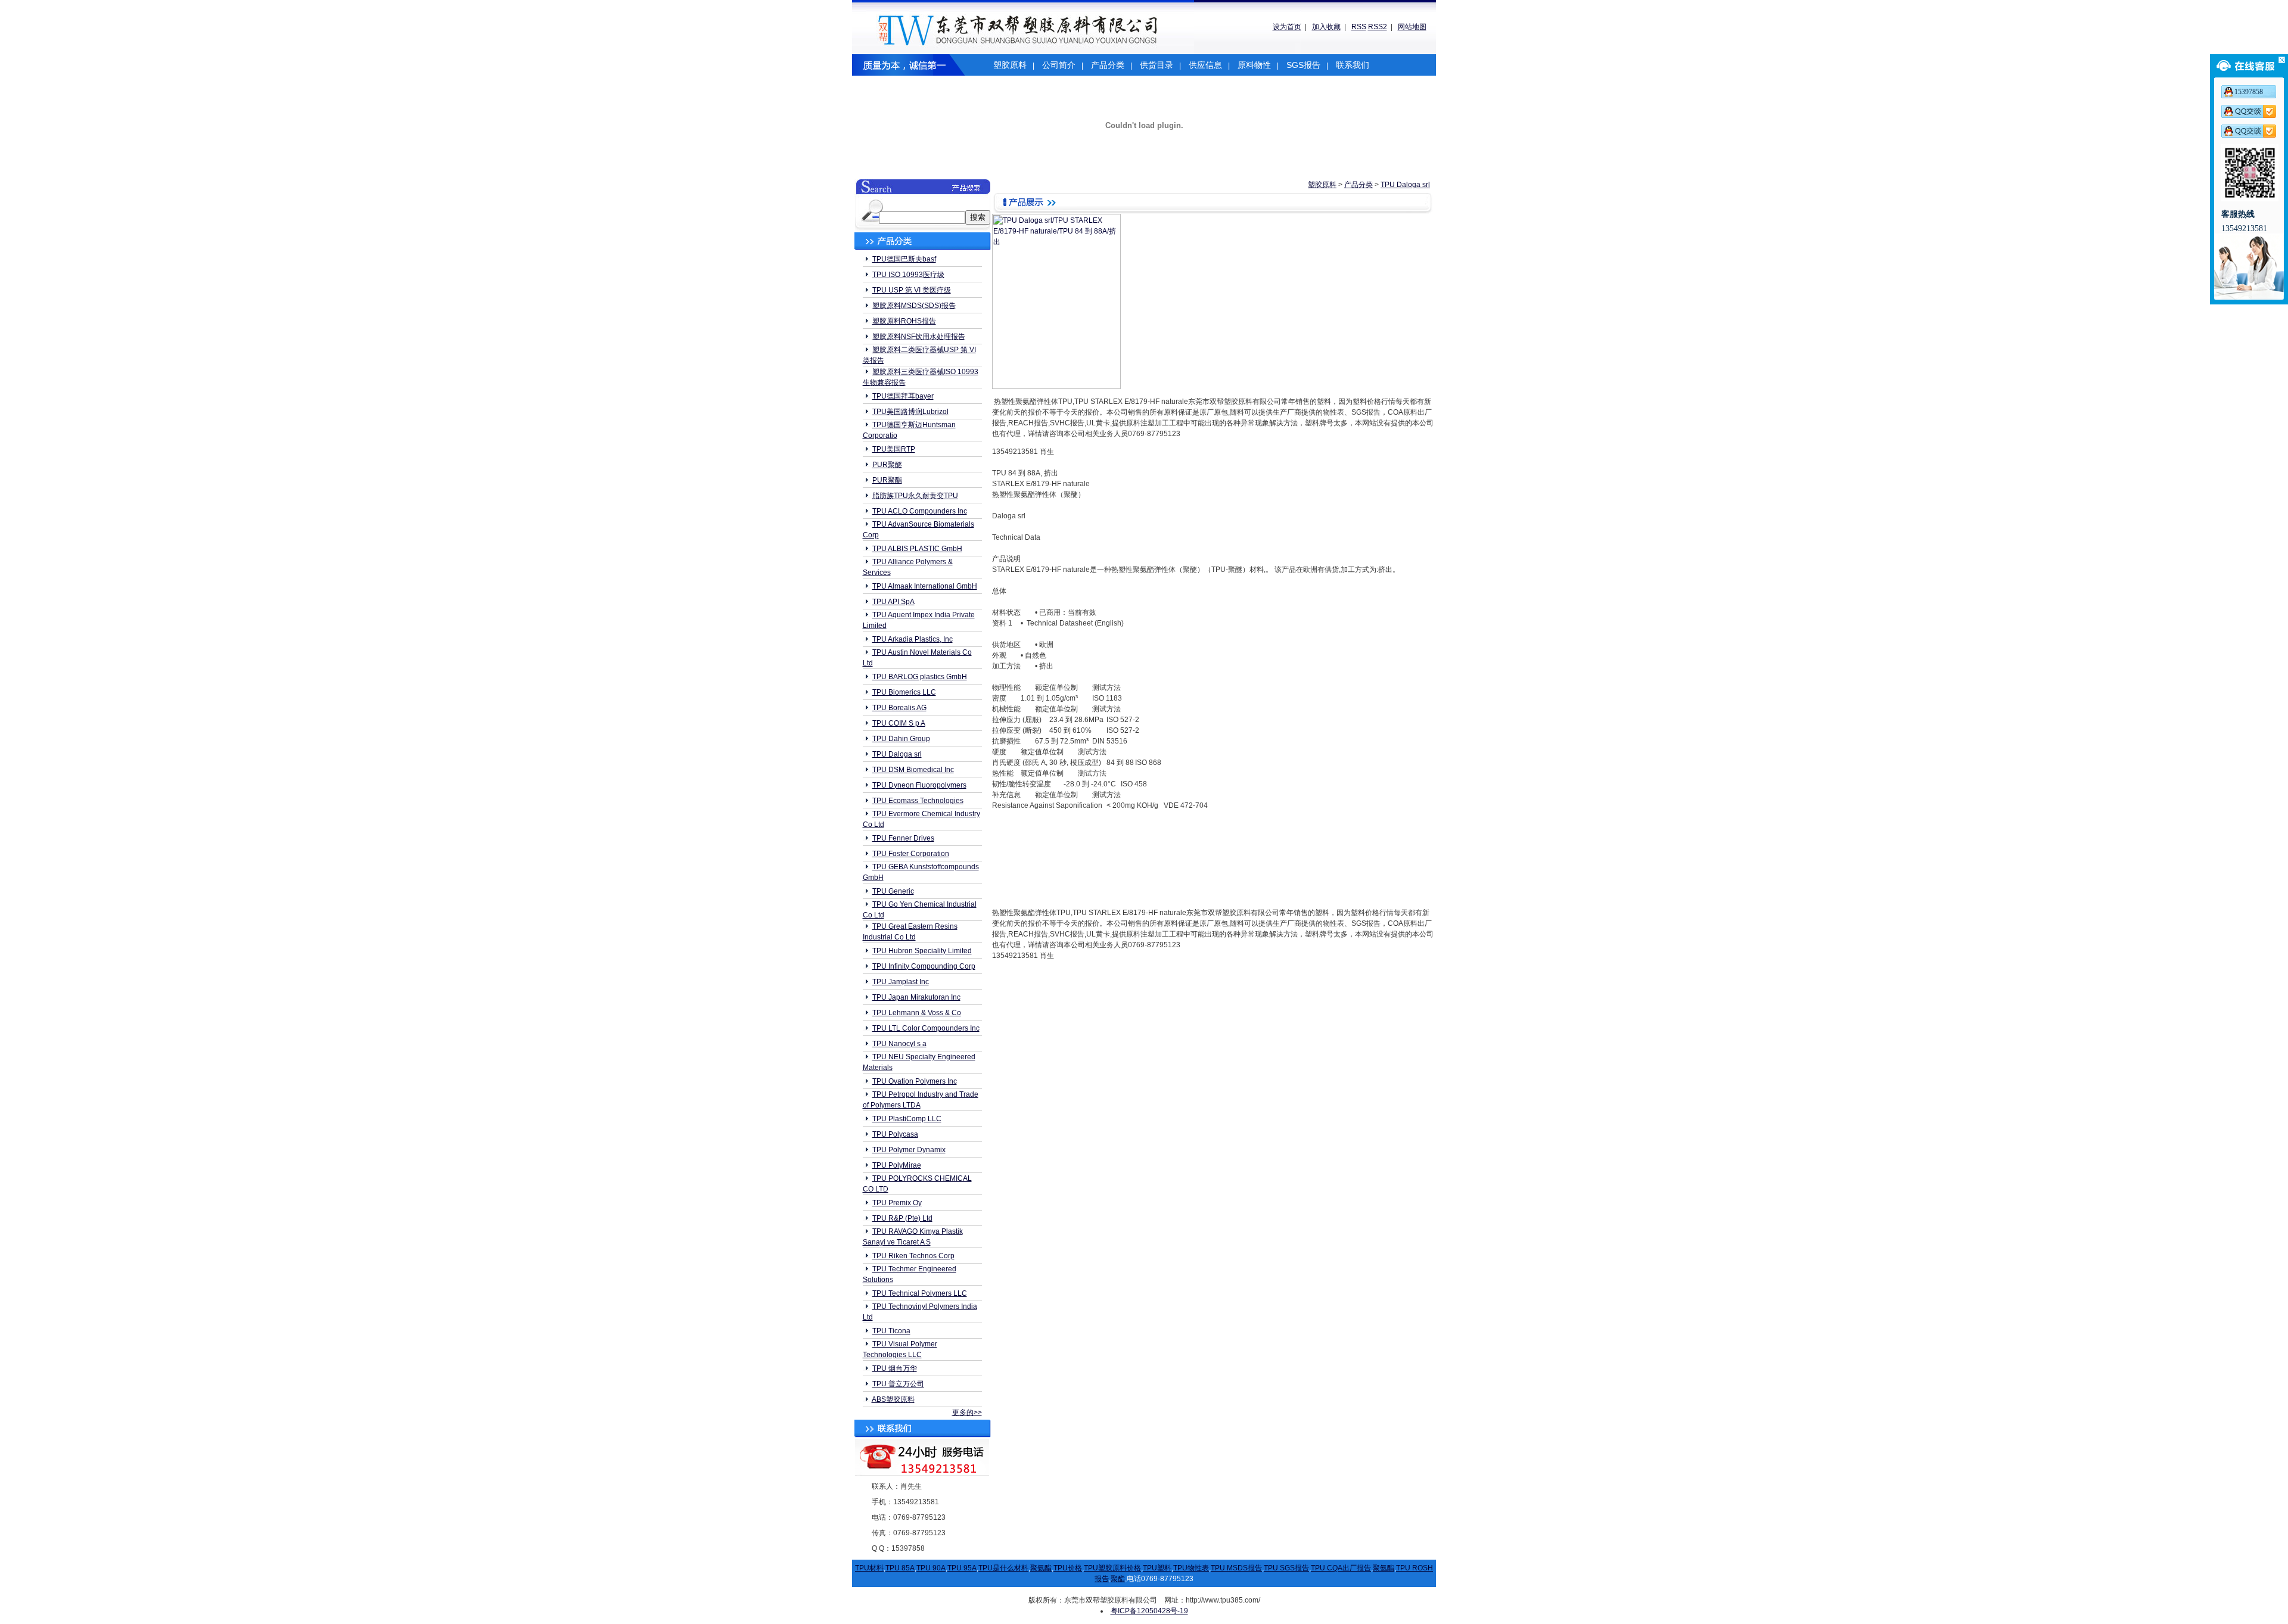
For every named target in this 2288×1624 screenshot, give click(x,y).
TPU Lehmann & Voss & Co (917, 1013)
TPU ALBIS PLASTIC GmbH (917, 549)
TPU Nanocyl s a (899, 1044)
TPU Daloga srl (897, 754)
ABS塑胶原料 (893, 1399)
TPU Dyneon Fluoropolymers (919, 785)
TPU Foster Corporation (911, 854)
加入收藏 (1326, 27)
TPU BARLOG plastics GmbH (920, 677)
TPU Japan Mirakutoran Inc (916, 997)
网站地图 (1412, 27)
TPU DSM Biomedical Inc (913, 770)
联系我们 (1353, 65)
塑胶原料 (1010, 65)
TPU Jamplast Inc (901, 982)
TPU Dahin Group (901, 739)
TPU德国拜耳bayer (903, 396)
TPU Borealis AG (899, 708)
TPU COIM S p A (899, 723)
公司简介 (1059, 65)
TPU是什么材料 (1003, 1568)
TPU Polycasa (895, 1134)
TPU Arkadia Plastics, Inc (913, 639)
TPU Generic (893, 891)
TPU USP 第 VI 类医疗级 (912, 290)
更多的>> (967, 1413)
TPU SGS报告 (1286, 1568)
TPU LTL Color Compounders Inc (926, 1028)
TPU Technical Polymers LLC (920, 1293)
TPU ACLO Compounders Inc (920, 511)
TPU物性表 (1191, 1568)
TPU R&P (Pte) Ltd (902, 1218)
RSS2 (1378, 27)
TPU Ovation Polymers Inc (915, 1081)
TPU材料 (869, 1568)
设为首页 (1287, 27)
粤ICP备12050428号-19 (1149, 1611)
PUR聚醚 (887, 465)
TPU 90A (931, 1568)
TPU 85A (900, 1568)
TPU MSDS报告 (1236, 1568)
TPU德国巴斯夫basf (904, 259)
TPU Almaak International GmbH (925, 586)
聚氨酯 (1041, 1568)
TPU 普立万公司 (898, 1384)
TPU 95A (962, 1568)
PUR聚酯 (887, 480)
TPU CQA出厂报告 (1341, 1568)
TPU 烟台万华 (895, 1368)
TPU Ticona (891, 1331)
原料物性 (1254, 65)
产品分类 (1108, 65)
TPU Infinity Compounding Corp (924, 966)
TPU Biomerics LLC (904, 692)
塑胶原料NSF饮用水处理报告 (919, 337)
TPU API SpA (893, 602)
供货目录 (1157, 65)
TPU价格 (1068, 1568)
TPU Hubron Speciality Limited (922, 951)
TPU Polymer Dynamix (909, 1150)
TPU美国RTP (894, 449)
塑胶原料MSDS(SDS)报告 (914, 306)
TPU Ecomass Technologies (918, 801)
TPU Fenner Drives (903, 838)
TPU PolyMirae (897, 1165)
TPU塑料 (1157, 1568)
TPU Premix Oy (897, 1203)
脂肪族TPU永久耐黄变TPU (915, 496)
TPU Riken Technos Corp (913, 1256)
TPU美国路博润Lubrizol (910, 412)
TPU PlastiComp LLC (907, 1119)
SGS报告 (1303, 65)
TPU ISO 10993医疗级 (908, 275)
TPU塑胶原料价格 (1112, 1568)
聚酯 (1118, 1579)
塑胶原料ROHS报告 (904, 321)
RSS (1359, 27)
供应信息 (1205, 65)
